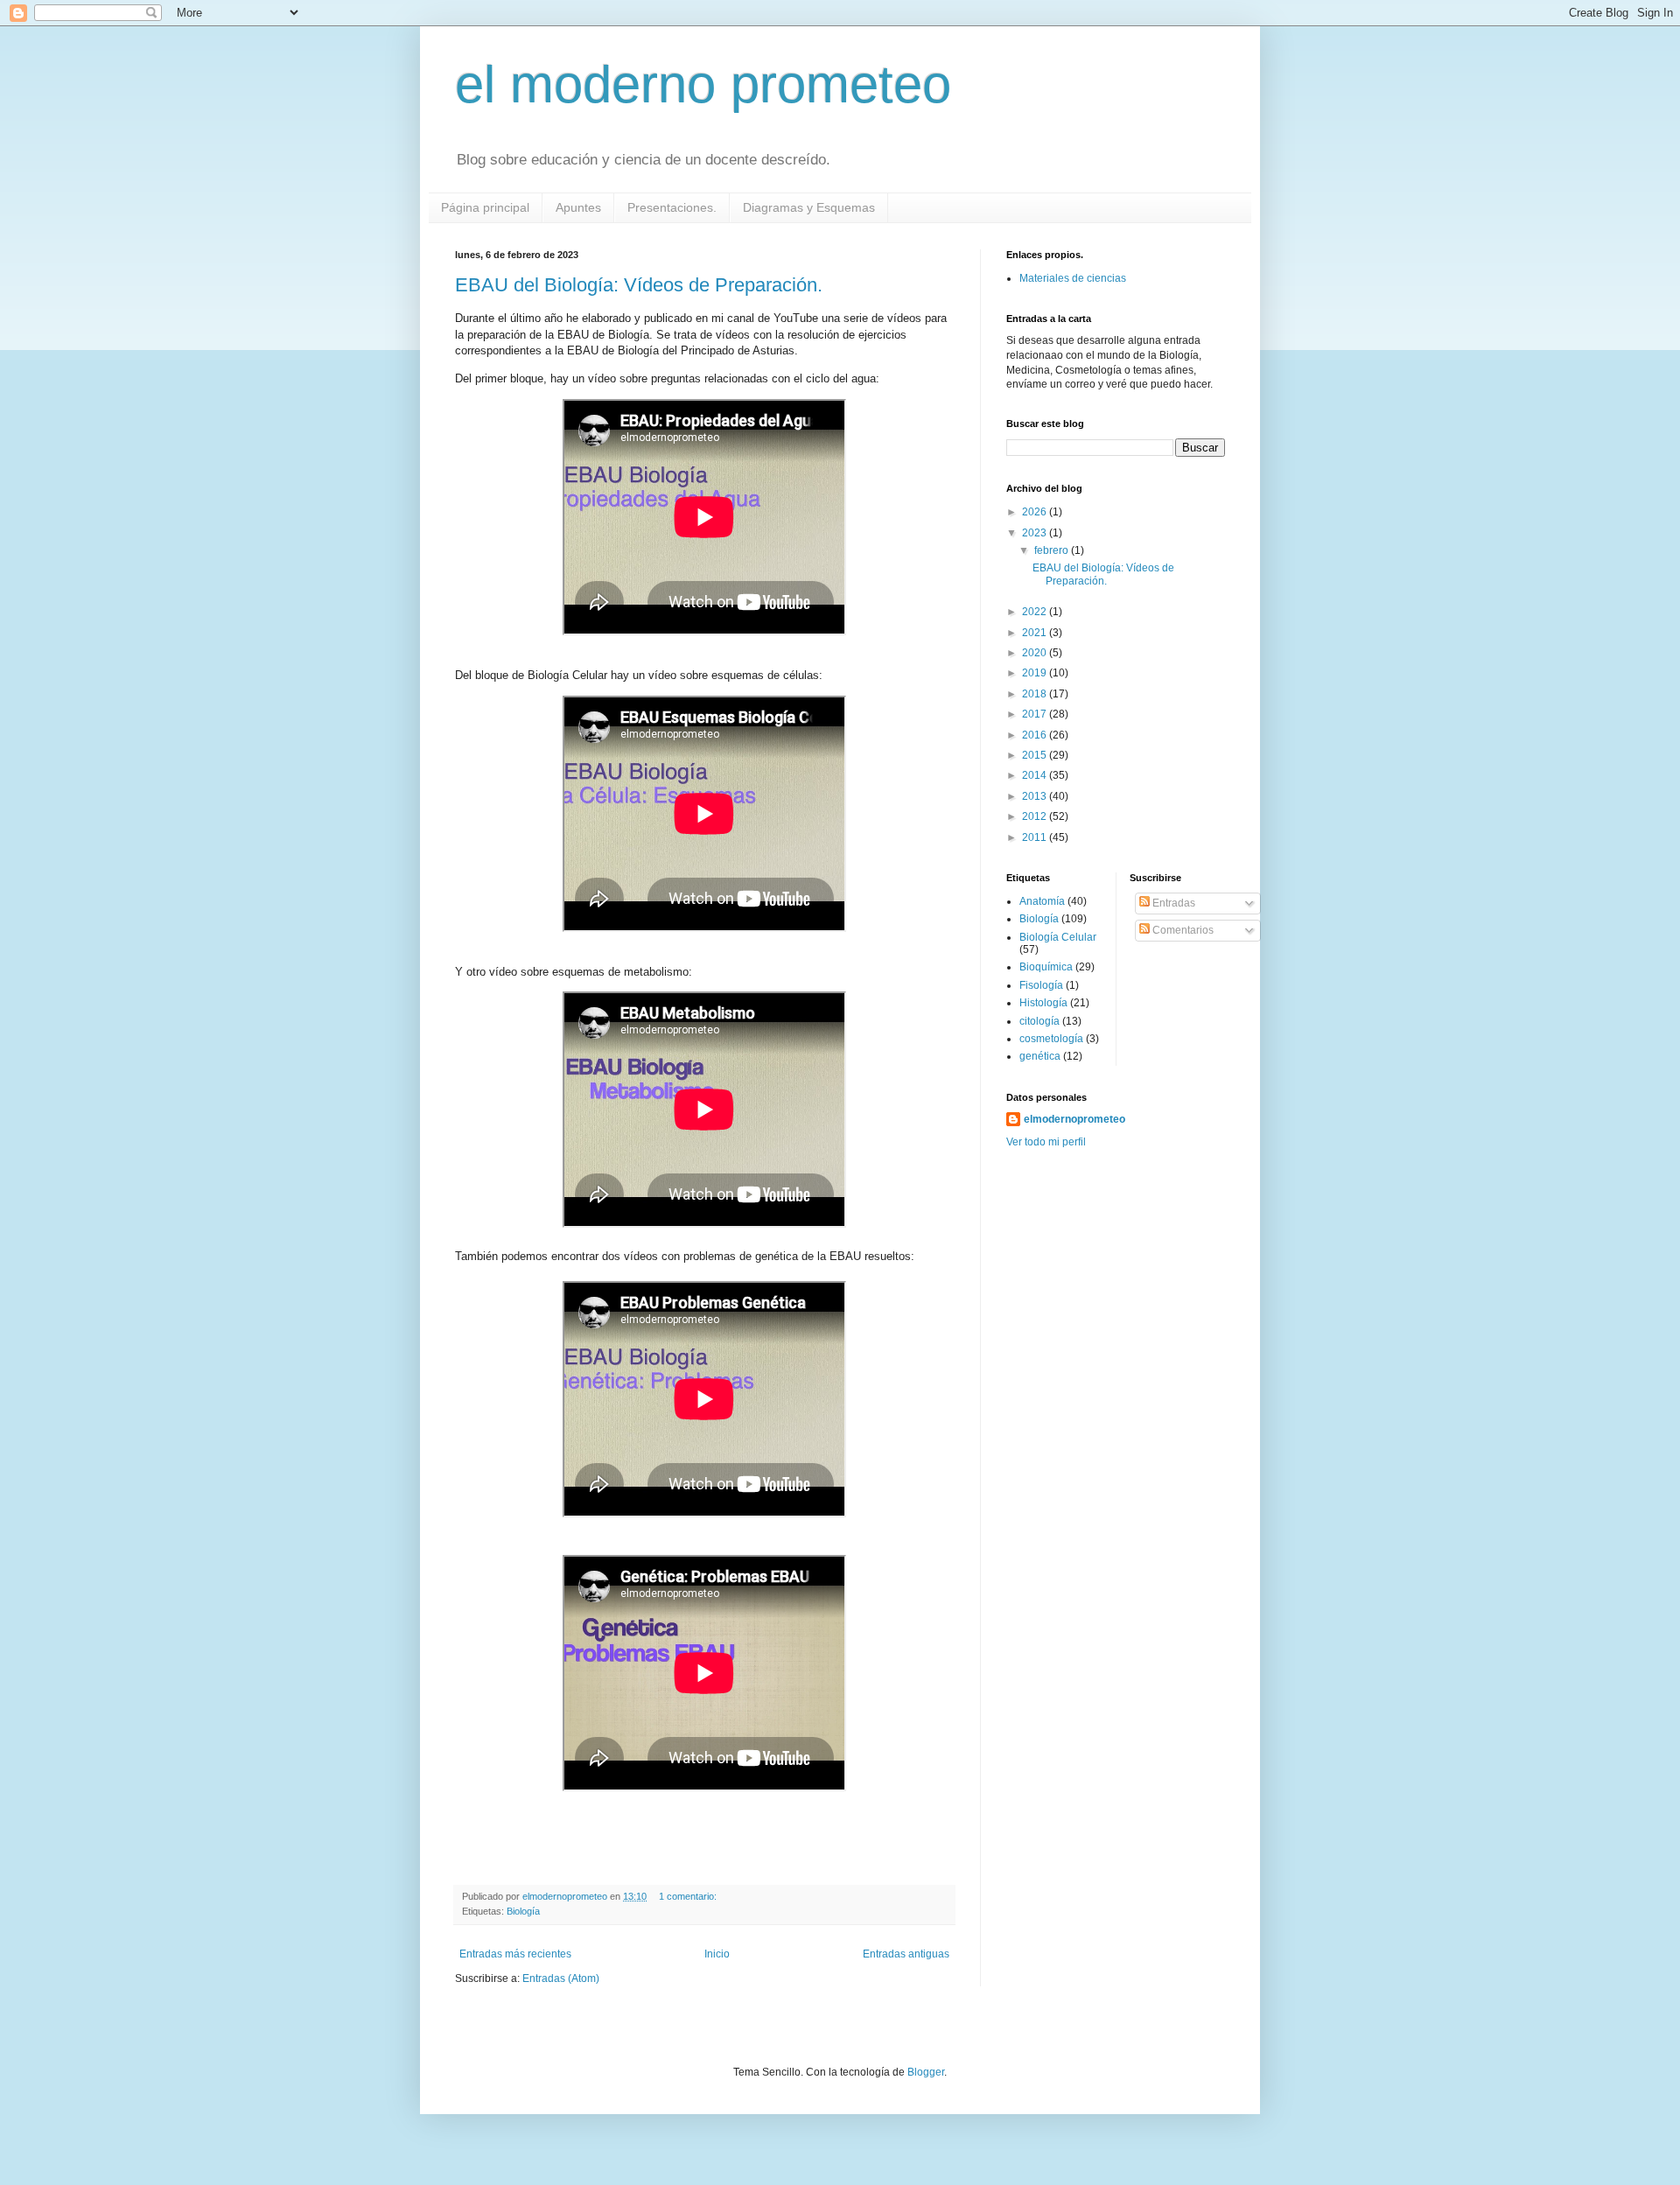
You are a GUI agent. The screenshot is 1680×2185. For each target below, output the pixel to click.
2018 (1036, 694)
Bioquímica (1046, 967)
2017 (1036, 714)
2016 (1036, 735)
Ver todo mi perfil (1046, 1142)
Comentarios (1182, 930)
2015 (1036, 755)
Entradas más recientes (515, 1954)
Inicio (717, 1954)
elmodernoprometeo (1074, 1119)
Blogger (926, 2072)
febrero (1053, 550)
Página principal (485, 207)
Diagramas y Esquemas (809, 207)
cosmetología (1051, 1039)
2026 (1036, 512)
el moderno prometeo (703, 84)
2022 (1036, 612)
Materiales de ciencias (1073, 278)
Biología (523, 1911)
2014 (1036, 775)
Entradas (1172, 903)
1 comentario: (689, 1896)
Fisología (1041, 985)
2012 (1036, 816)
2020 (1036, 653)
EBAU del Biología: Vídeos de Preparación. (639, 285)
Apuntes (578, 207)
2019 (1036, 673)
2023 (1036, 533)
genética (1040, 1056)
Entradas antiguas (906, 1954)
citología (1039, 1021)
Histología (1043, 1003)
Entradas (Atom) (561, 1978)
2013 (1036, 796)
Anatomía (1042, 901)
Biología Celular (1058, 937)
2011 (1036, 837)
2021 (1036, 633)
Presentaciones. (672, 207)
